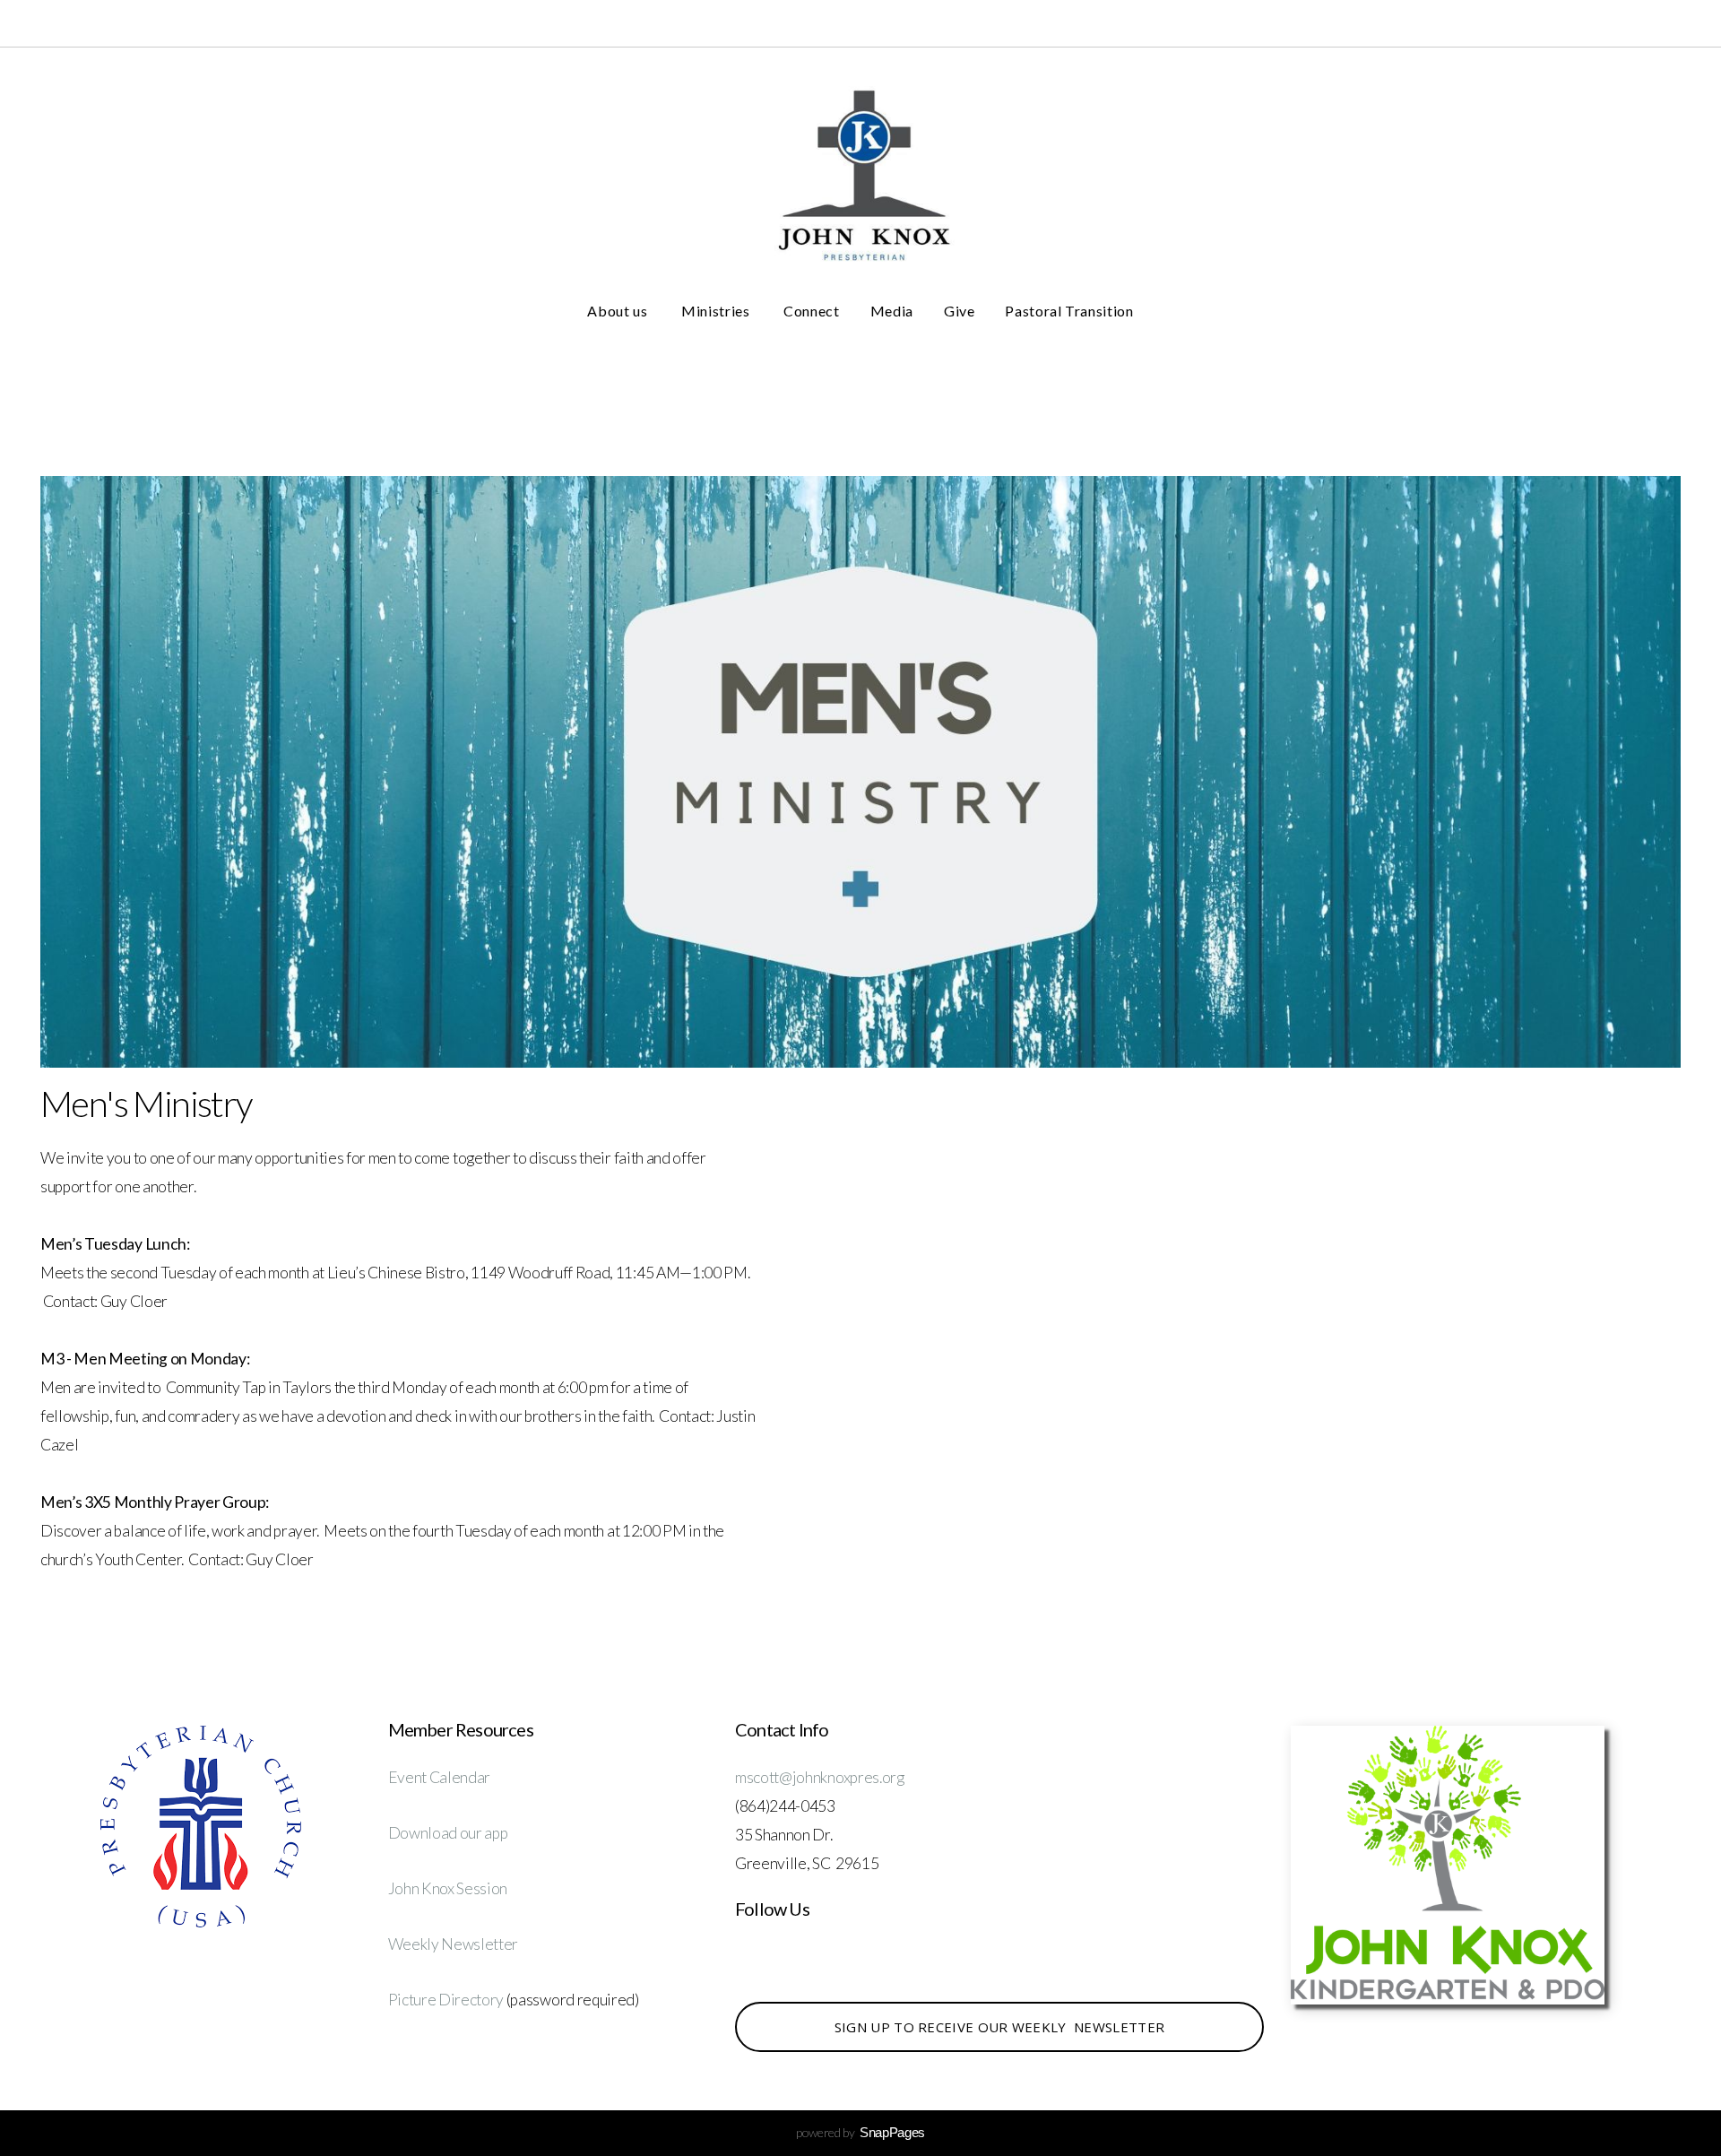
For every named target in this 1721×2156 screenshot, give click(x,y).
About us (619, 311)
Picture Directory (447, 2000)
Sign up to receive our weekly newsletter (999, 2027)
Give (960, 311)
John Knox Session (448, 1888)
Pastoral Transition (1069, 311)
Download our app (448, 1833)
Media (892, 311)
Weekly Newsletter (454, 1944)
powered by (860, 2132)
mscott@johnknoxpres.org (820, 1777)
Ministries (717, 311)
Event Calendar (440, 1777)
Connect (811, 311)
